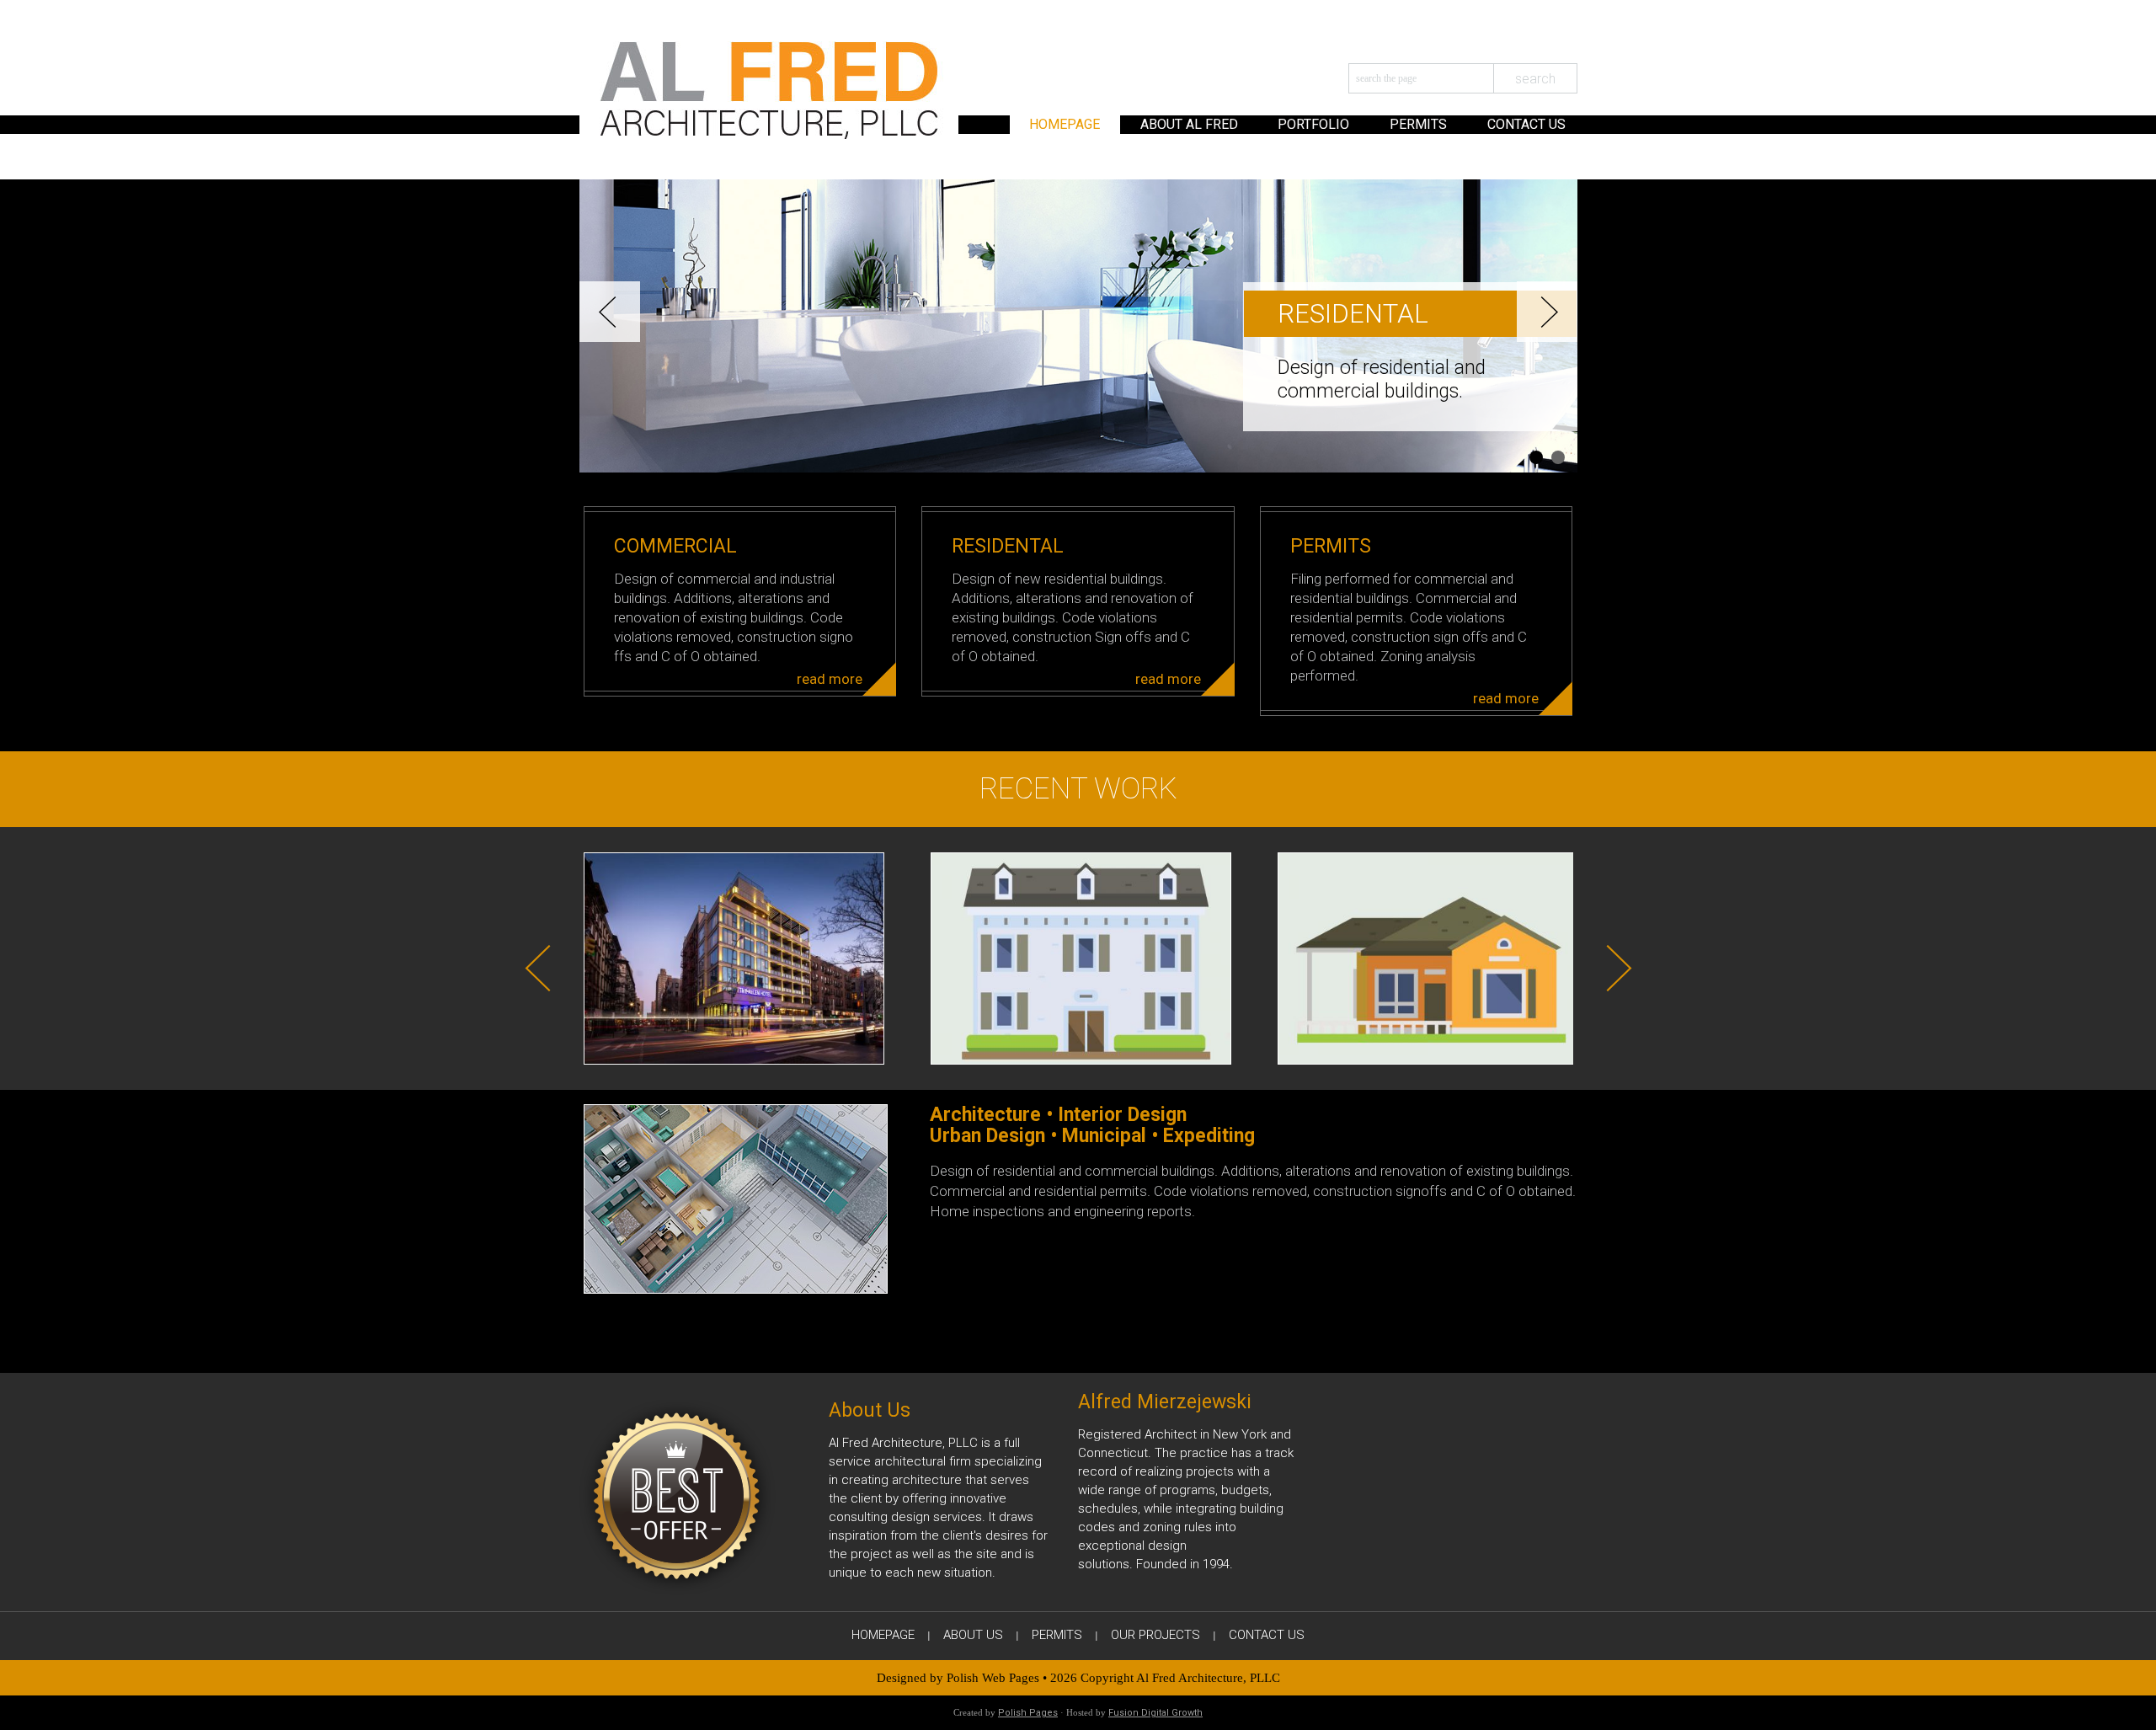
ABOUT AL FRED (1189, 124)
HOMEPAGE (1065, 124)
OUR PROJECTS (1155, 1635)
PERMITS (1418, 124)
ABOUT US (973, 1635)
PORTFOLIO (1313, 124)
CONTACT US (1526, 124)
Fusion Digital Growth (1155, 1713)
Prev (610, 312)
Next (1547, 312)
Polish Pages (1028, 1713)
